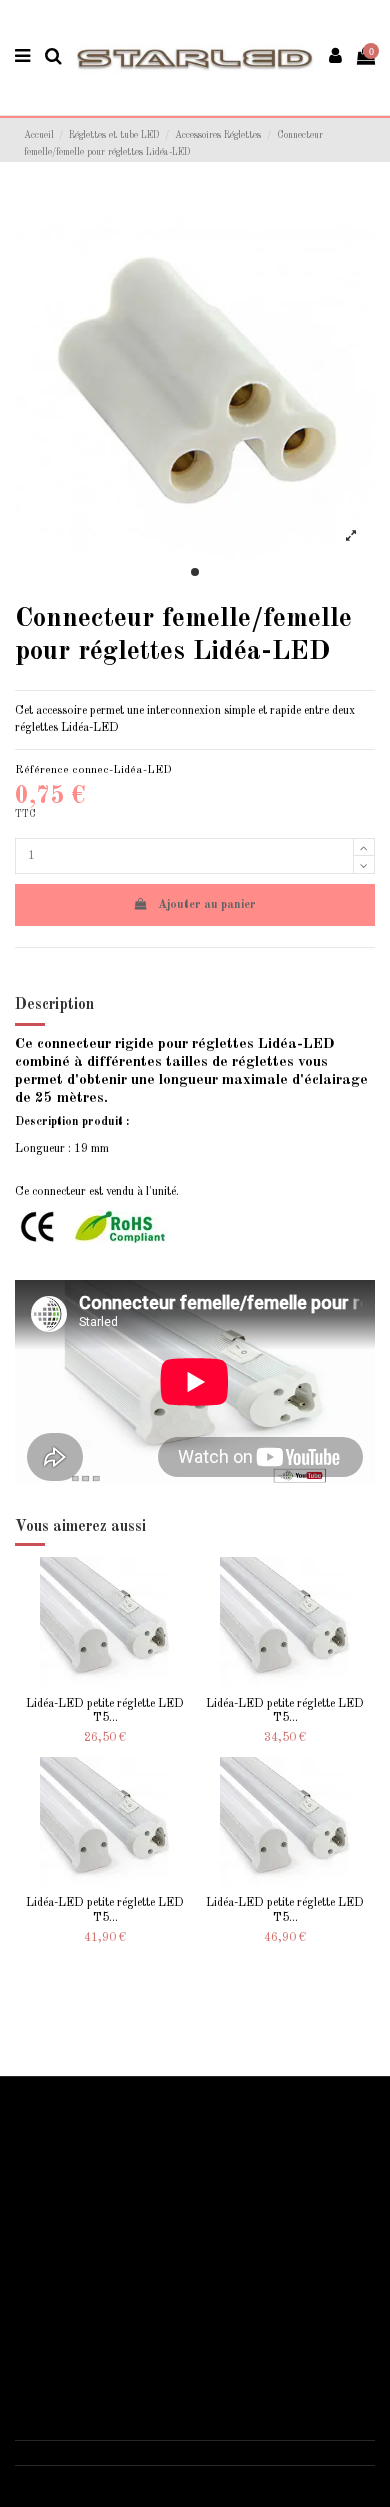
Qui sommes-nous (71, 2280)
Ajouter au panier (207, 905)
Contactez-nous (67, 2345)
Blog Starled (59, 2177)
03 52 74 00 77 (75, 2452)
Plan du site (56, 2198)
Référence (42, 770)
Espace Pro (56, 2220)
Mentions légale (66, 2301)
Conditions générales (80, 2323)
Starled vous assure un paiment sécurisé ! (128, 2155)
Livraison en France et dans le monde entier (135, 2133)
